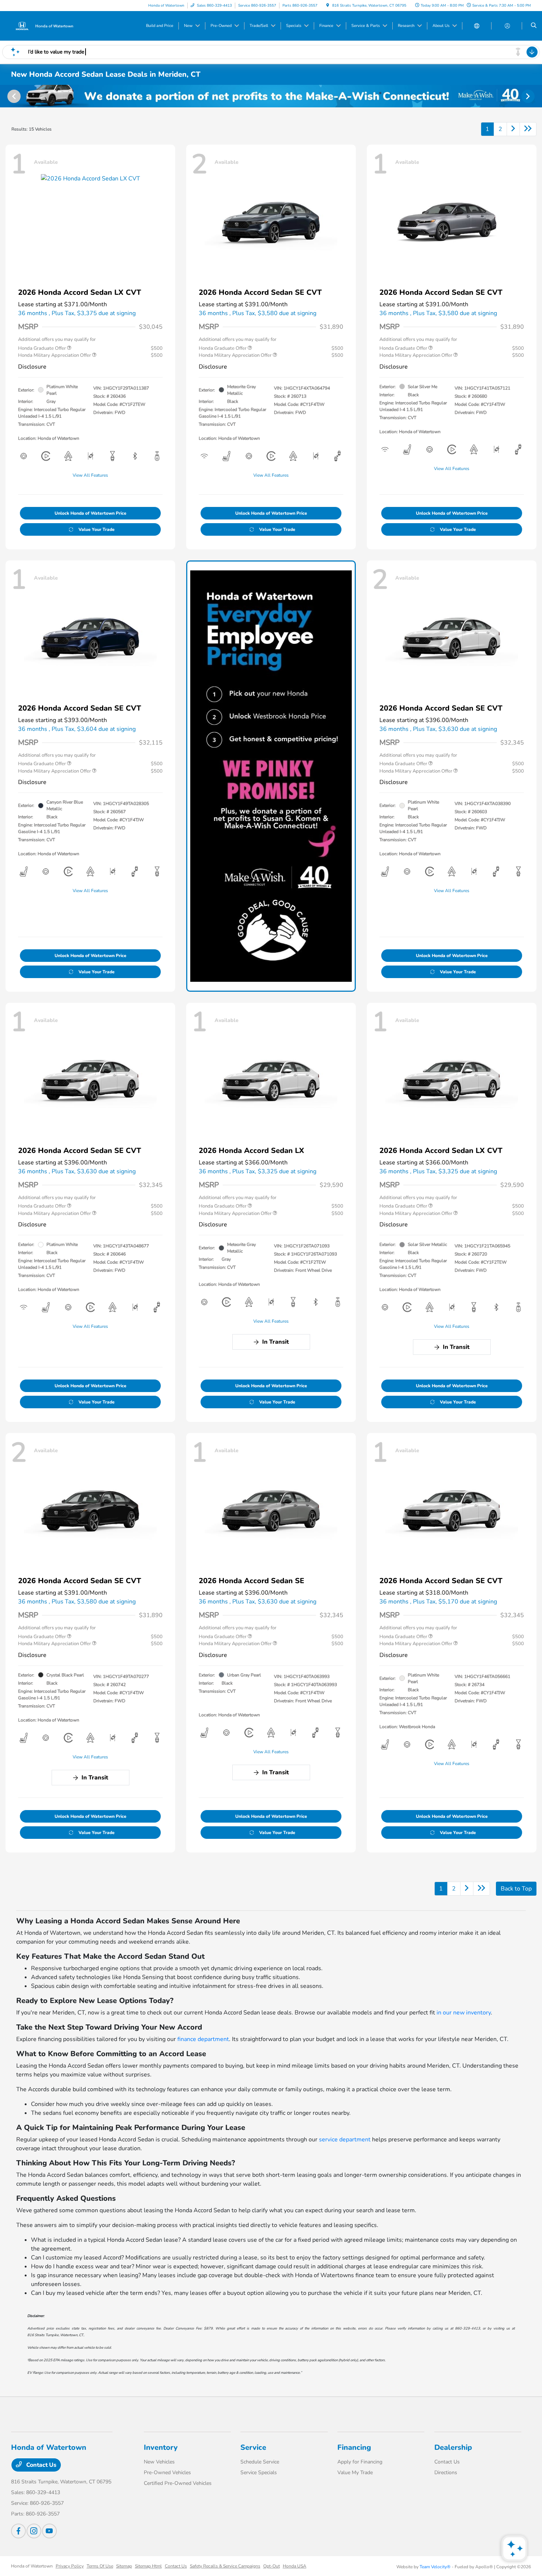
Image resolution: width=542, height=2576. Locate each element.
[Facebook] (18, 2531)
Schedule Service (260, 2462)
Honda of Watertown (32, 2566)
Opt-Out (272, 2566)
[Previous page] (13, 96)
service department (345, 2140)
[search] (534, 26)
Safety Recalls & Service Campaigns (225, 2566)
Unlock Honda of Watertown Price (91, 513)
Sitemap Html (148, 2566)
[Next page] (529, 96)
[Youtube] (49, 2531)
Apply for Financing (360, 2462)
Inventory (161, 2447)
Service (253, 2447)
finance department (203, 2039)
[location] (328, 6)
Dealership (453, 2447)
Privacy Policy (70, 2566)
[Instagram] (34, 2531)
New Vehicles (159, 2462)
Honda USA (295, 2566)
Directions (446, 2473)
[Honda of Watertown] (44, 25)
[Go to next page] (513, 129)
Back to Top (516, 1889)
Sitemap (124, 2566)
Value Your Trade (97, 529)
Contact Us (41, 2465)
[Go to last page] (528, 129)
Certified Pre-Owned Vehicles (178, 2483)
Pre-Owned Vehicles (167, 2473)
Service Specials (259, 2473)
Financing (354, 2447)
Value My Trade (355, 2473)
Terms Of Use (100, 2566)
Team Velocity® (435, 2567)
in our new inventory (464, 2013)
